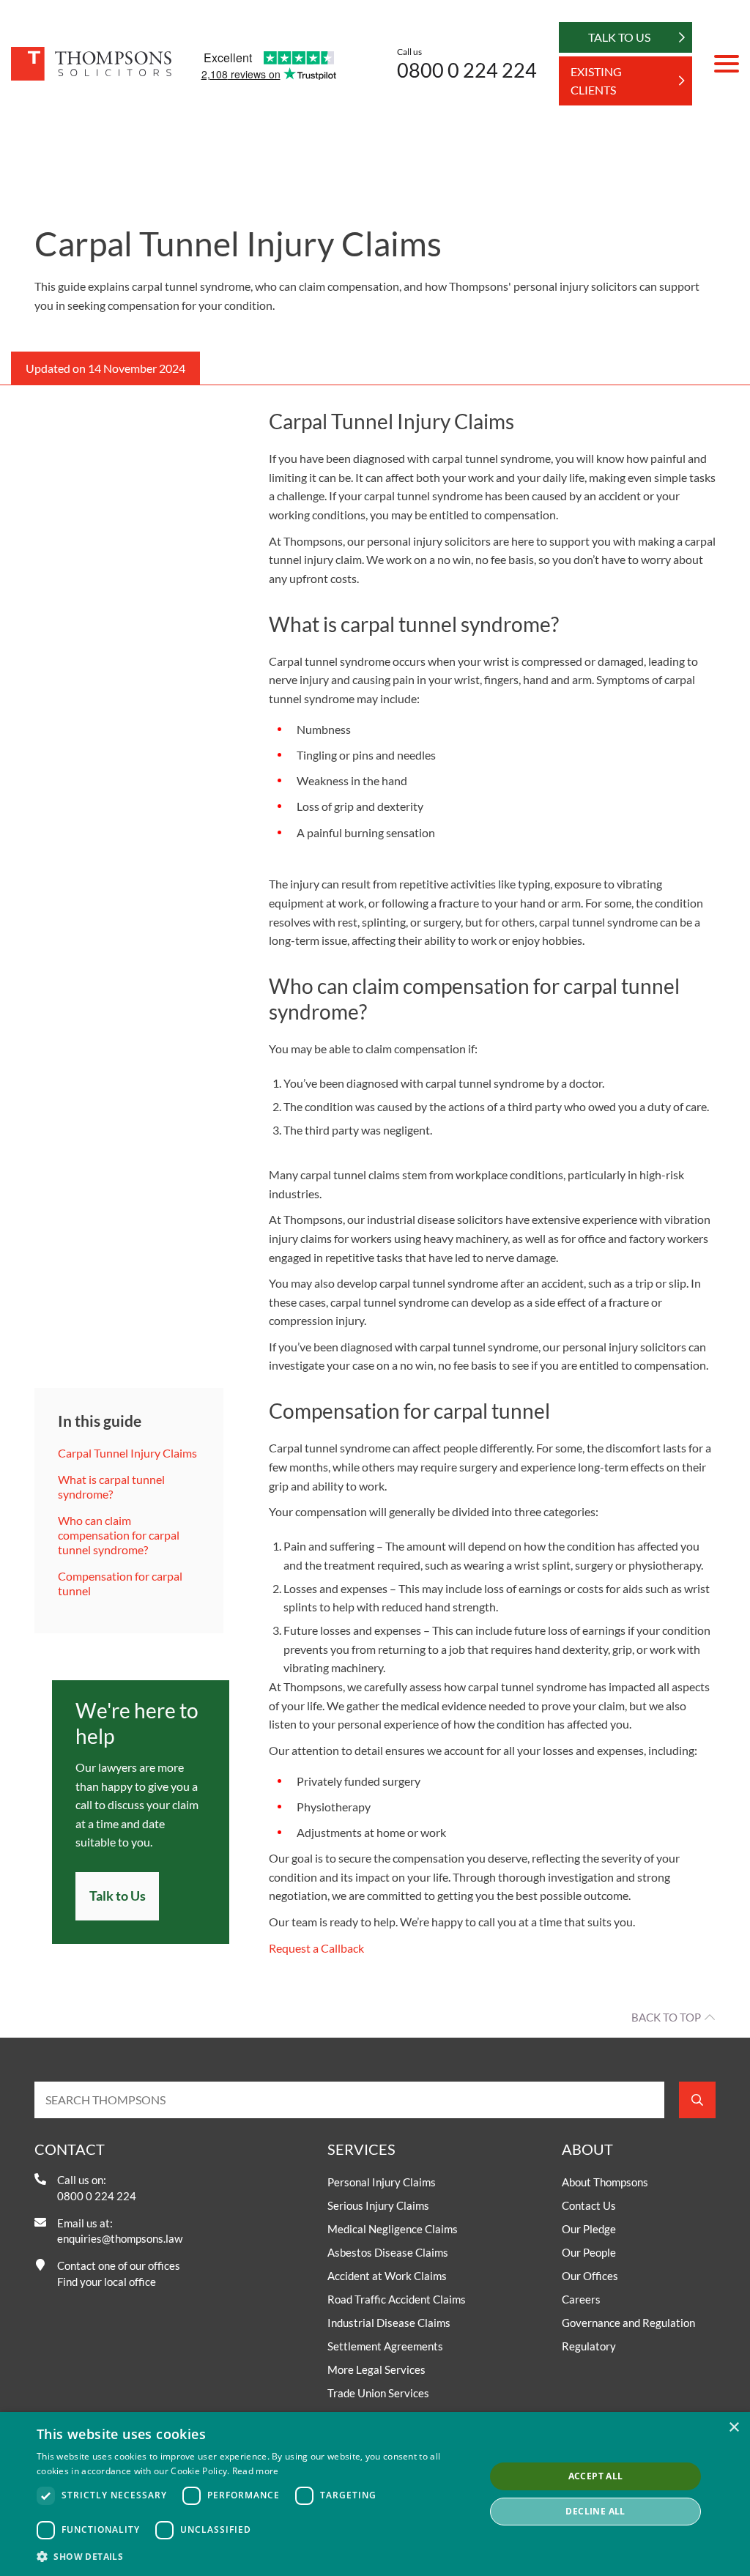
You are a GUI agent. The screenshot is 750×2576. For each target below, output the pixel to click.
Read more (256, 2471)
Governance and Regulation (628, 2323)
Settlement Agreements (385, 2346)
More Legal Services (376, 2369)
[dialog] (375, 2494)
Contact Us (589, 2205)
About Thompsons (605, 2182)
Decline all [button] (595, 2511)
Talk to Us (118, 1896)
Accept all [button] (596, 2476)
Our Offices (590, 2276)
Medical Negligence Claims (393, 2229)
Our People (589, 2252)
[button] (254, 2556)
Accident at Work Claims (387, 2276)
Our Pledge (589, 2229)
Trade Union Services (378, 2393)
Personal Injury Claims (382, 2182)
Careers (581, 2299)
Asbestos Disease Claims (388, 2252)
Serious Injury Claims (378, 2205)
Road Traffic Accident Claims (397, 2299)
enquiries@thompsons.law (120, 2238)
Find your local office (107, 2282)
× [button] (734, 2428)
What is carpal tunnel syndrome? (111, 1486)
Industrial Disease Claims (389, 2323)
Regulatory (589, 2346)
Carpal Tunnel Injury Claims (129, 1453)
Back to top (666, 2017)
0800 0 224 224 (467, 70)
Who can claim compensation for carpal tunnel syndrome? (119, 1535)
